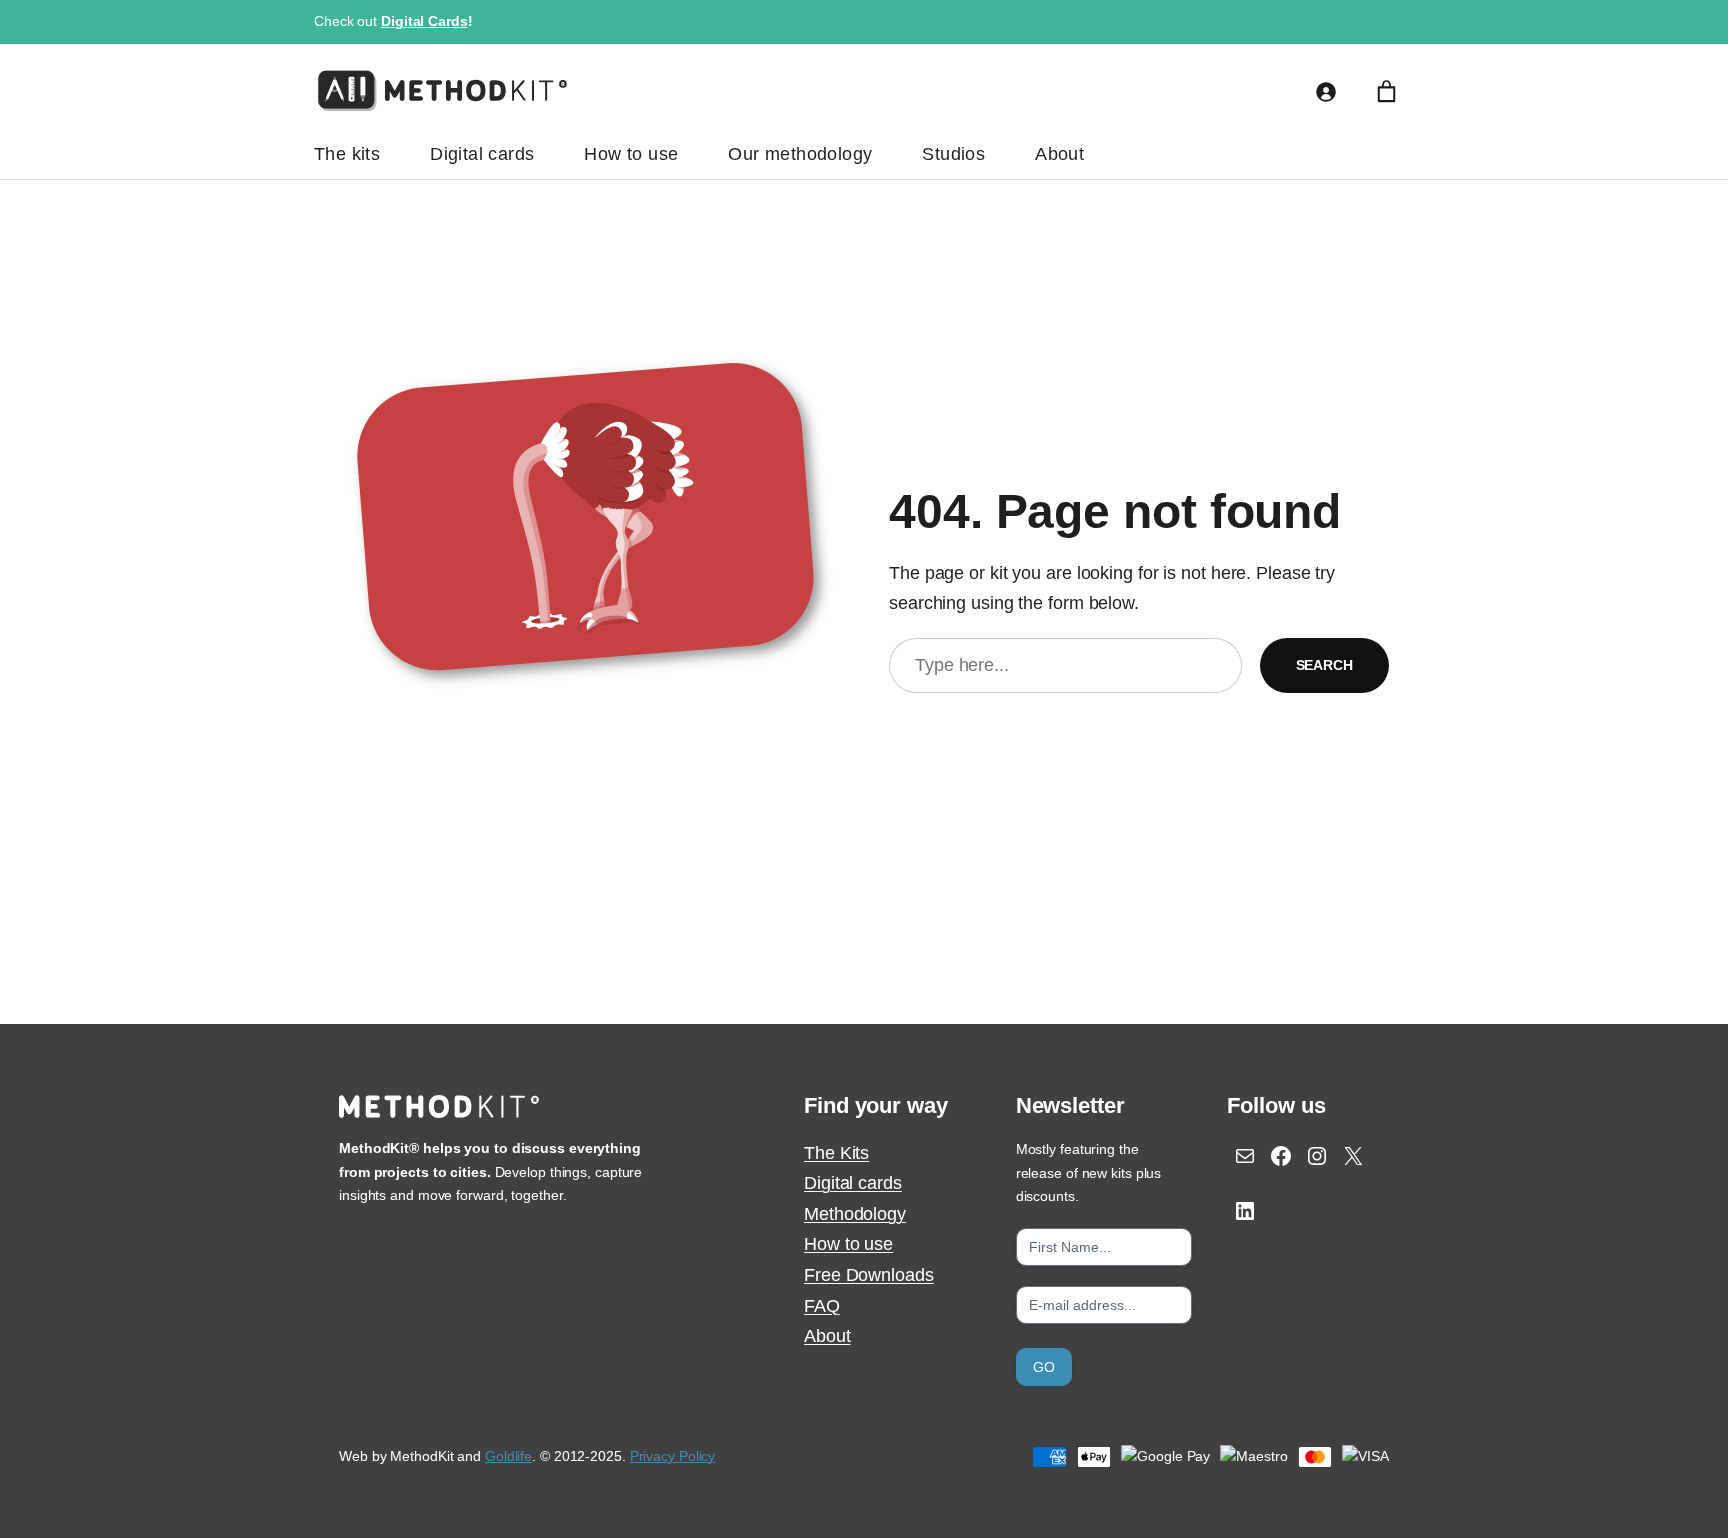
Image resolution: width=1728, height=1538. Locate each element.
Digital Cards (424, 21)
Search (1324, 665)
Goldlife (508, 1456)
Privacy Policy (673, 1456)
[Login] (1325, 91)
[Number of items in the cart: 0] (1386, 91)
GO (1044, 1367)
